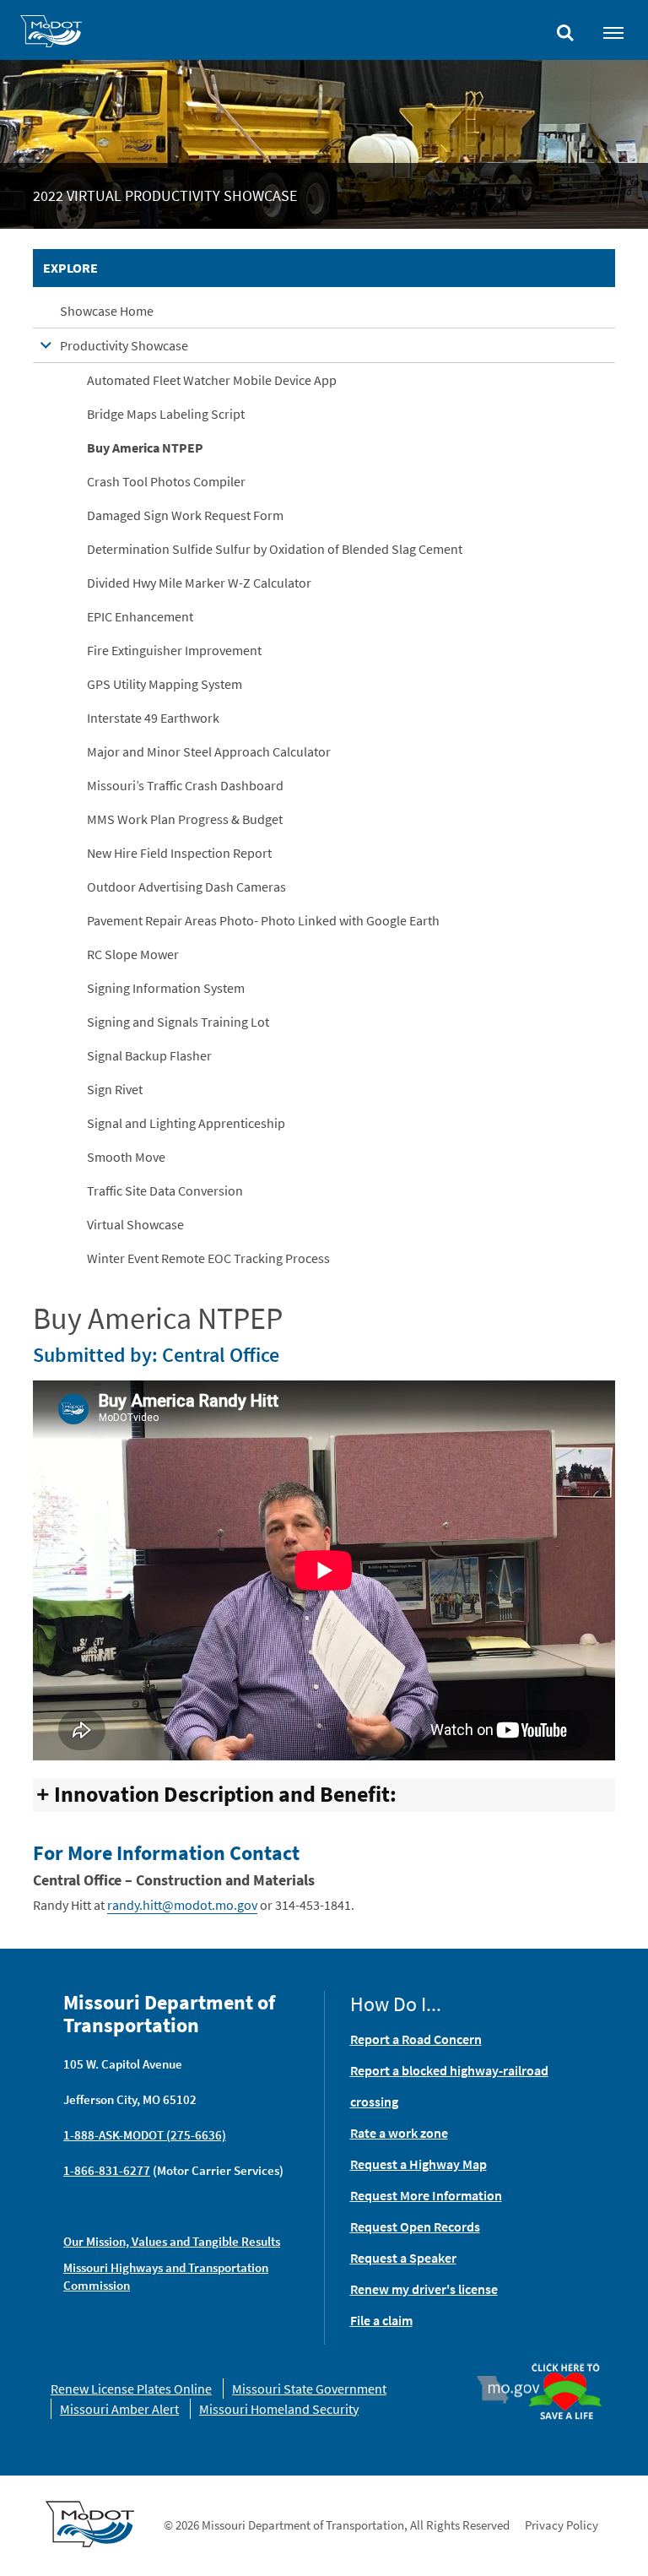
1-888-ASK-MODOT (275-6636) (145, 2135)
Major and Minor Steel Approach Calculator (209, 751)
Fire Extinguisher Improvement (174, 650)
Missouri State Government (309, 2389)
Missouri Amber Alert (119, 2409)
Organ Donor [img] (565, 2364)
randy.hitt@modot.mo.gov (182, 1905)
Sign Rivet (115, 1089)
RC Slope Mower (133, 954)
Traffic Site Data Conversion (165, 1190)
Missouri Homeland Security (279, 2409)
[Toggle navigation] (613, 32)
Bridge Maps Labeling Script (166, 414)
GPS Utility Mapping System (165, 684)
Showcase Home (107, 311)
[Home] (51, 34)
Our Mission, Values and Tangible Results (172, 2241)
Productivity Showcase (124, 345)
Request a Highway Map (418, 2164)
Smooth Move (126, 1157)
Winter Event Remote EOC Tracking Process (208, 1258)
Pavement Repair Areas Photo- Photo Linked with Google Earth (263, 920)
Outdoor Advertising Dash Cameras (186, 887)
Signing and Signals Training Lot (178, 1022)
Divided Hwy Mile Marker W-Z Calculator (199, 583)
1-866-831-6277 (107, 2170)
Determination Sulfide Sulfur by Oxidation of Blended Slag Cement (275, 549)
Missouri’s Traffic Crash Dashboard (185, 785)
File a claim (381, 2320)
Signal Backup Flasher (149, 1055)
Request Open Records (415, 2226)
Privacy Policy (562, 2525)
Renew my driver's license (424, 2289)
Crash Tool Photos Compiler (166, 481)
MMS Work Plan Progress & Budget (185, 819)
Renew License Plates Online (131, 2389)
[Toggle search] (565, 29)
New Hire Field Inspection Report (179, 853)
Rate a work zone (399, 2133)
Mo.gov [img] (516, 2389)
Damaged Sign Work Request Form (185, 515)
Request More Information (426, 2195)
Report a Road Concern (416, 2039)
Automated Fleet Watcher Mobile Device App (212, 380)
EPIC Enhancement (140, 616)
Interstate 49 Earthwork (153, 718)
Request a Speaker (403, 2258)
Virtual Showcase (135, 1224)
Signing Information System (166, 988)
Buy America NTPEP (145, 447)
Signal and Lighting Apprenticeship (186, 1123)
